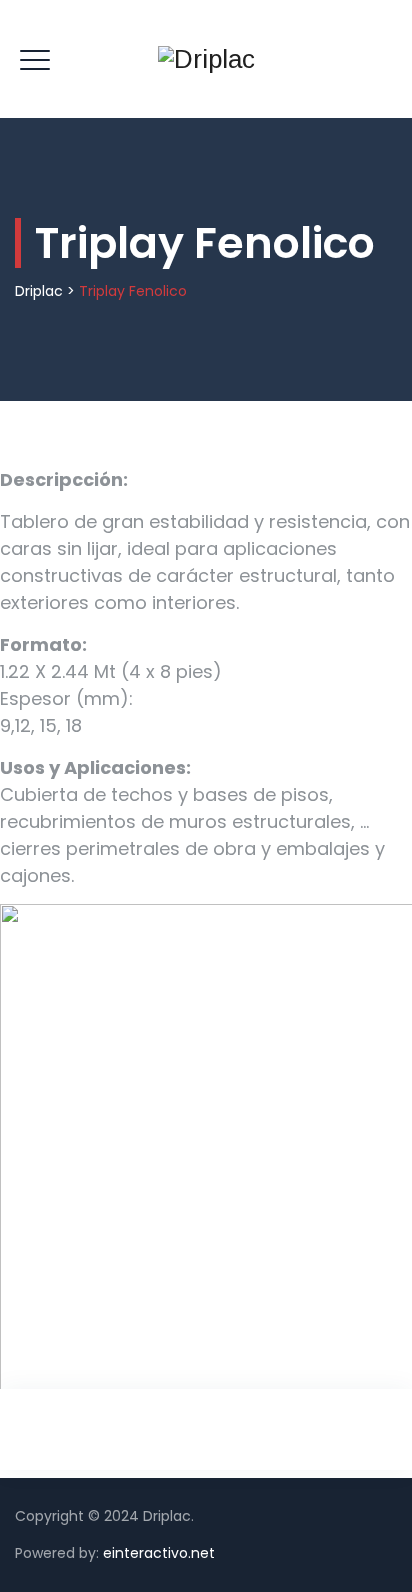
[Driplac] (206, 59)
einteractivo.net (159, 1553)
